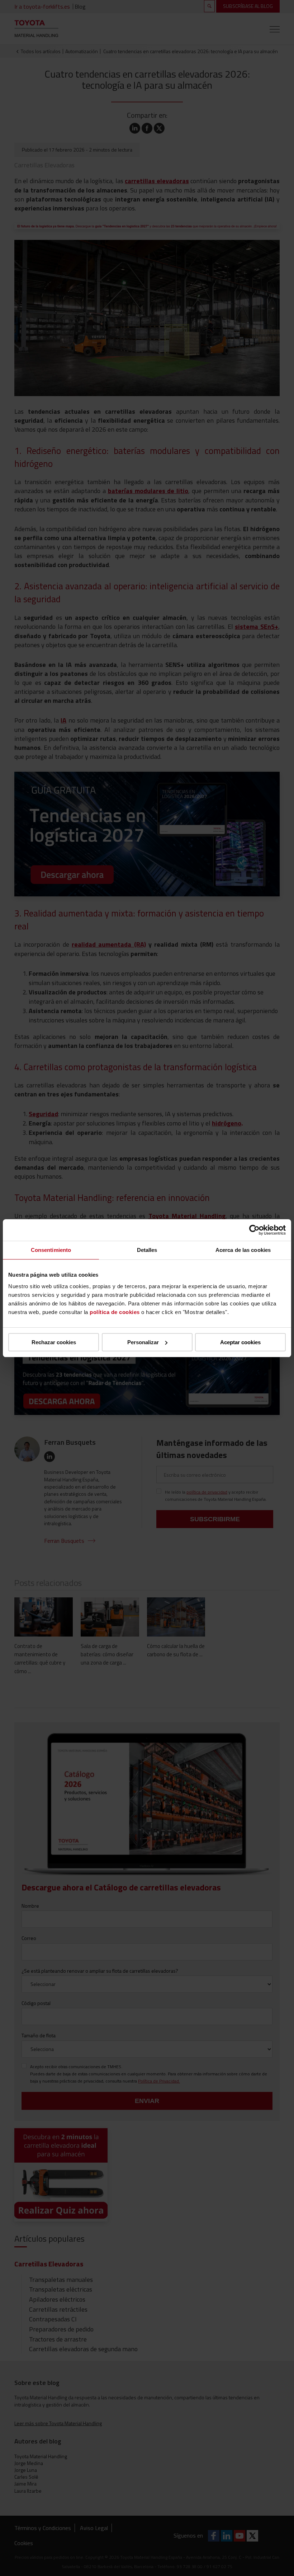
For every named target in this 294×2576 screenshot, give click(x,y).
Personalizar (143, 1342)
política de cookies (115, 1312)
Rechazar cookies (54, 1342)
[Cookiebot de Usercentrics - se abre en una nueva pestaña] (254, 1230)
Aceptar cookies (240, 1342)
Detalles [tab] (147, 1250)
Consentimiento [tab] (51, 1250)
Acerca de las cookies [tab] (243, 1250)
